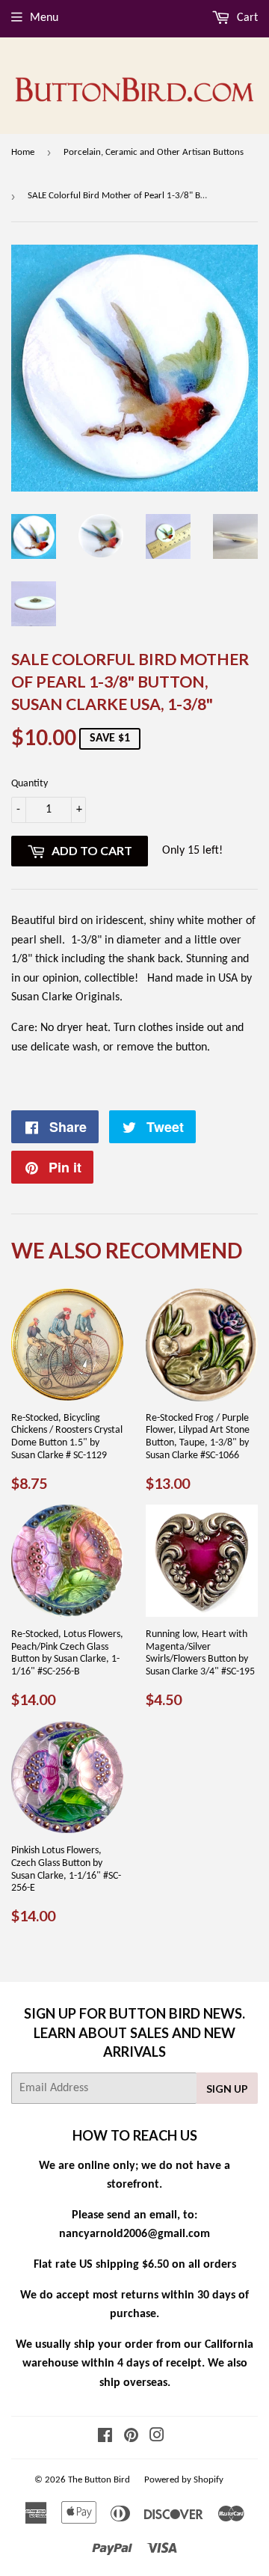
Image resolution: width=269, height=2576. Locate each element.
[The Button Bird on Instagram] (157, 2438)
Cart (246, 18)
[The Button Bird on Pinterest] (131, 2438)
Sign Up (227, 2089)
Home (23, 152)
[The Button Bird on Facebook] (105, 2438)
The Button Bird (99, 2480)
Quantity (30, 784)
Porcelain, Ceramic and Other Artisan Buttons (154, 152)
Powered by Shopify (184, 2480)
